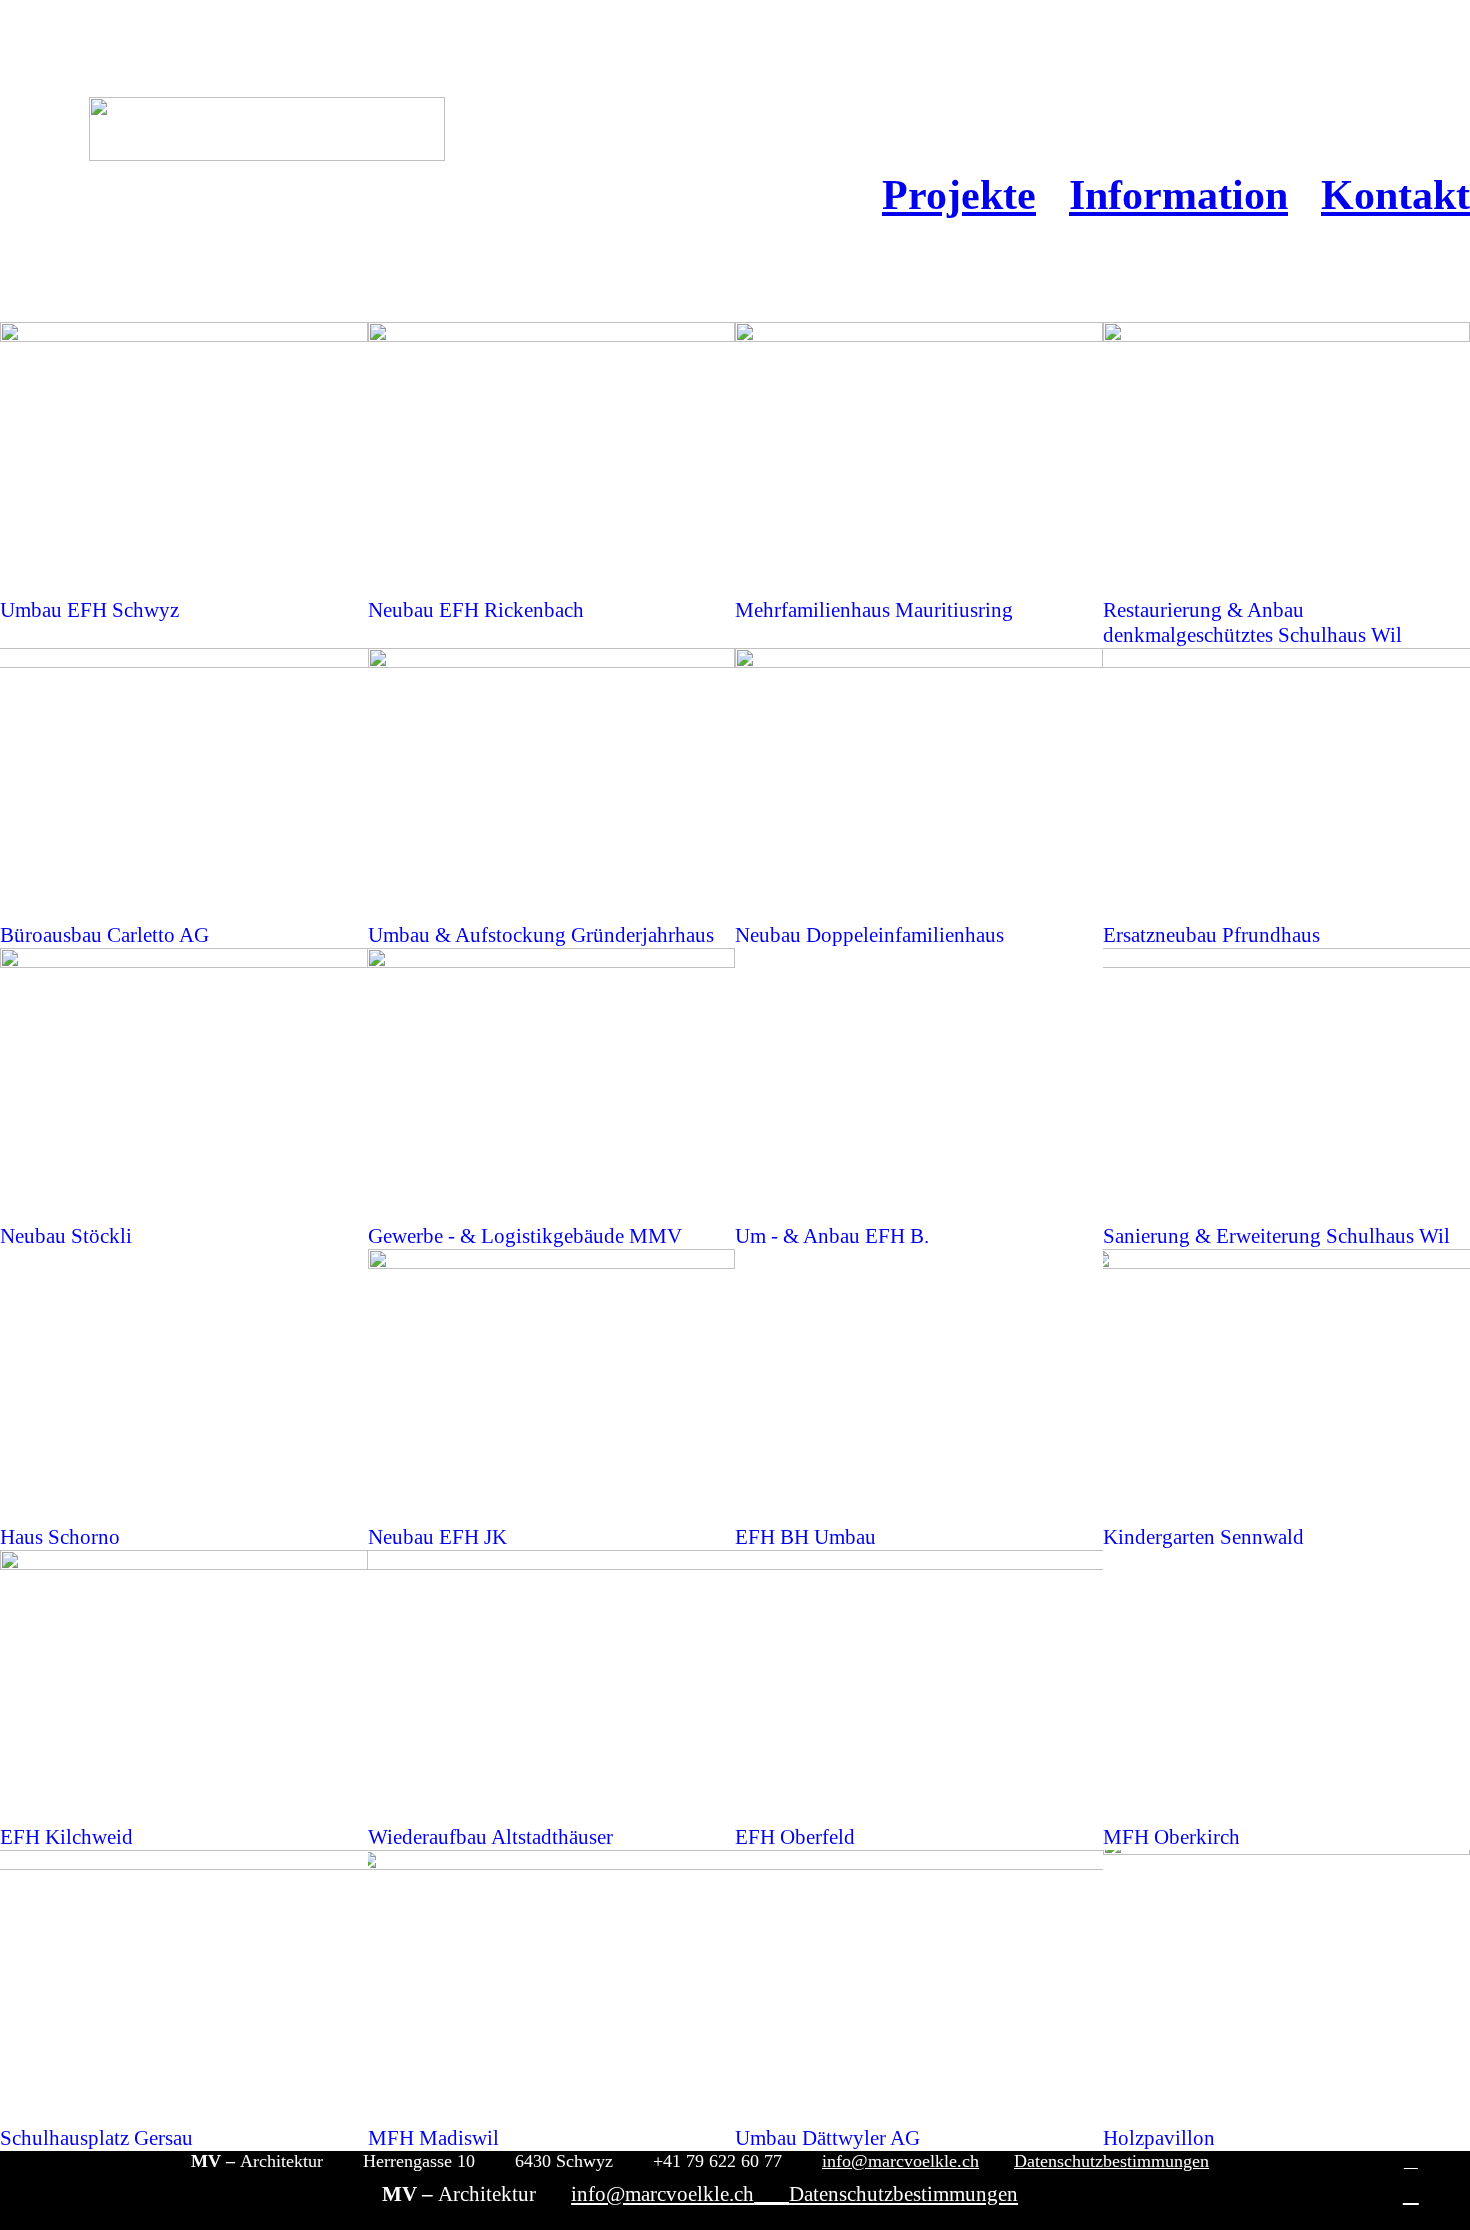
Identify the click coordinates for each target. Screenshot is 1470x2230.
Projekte (959, 194)
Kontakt (1395, 194)
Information (1178, 194)
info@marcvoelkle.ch (900, 2161)
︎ (1411, 2161)
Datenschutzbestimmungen (1111, 2161)
